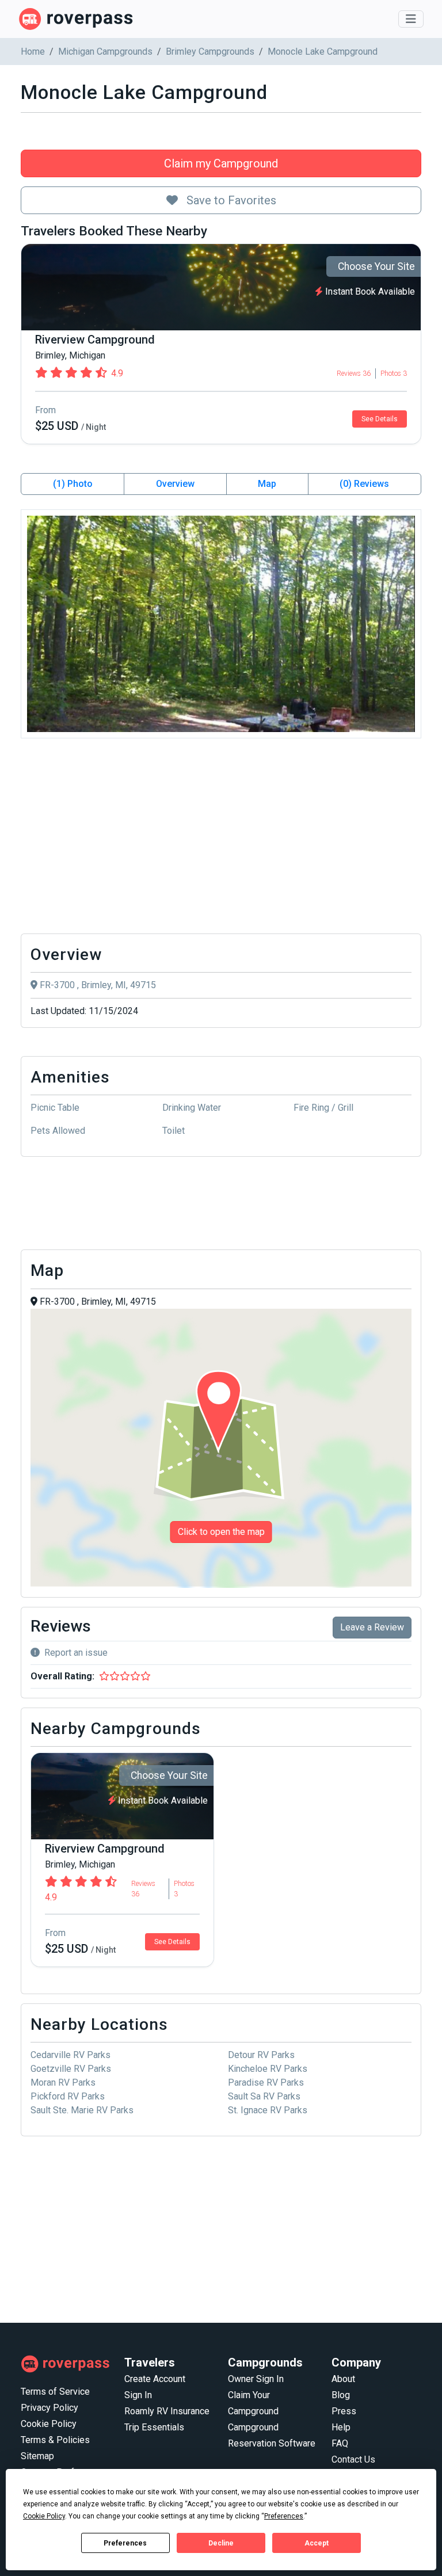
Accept (317, 2543)
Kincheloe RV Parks (268, 2069)
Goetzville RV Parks (71, 2069)
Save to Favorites (230, 200)
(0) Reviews (364, 484)
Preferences (125, 2543)
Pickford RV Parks (68, 2096)
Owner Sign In (256, 2379)
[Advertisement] (221, 839)
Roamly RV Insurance (167, 2411)
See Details (380, 419)
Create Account (155, 2379)
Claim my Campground (221, 163)
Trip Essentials (154, 2427)
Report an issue (76, 1653)
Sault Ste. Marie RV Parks (82, 2110)
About (343, 2379)
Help (341, 2427)
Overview (175, 484)
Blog (341, 2395)
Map (267, 484)
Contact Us (353, 2459)
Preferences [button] (284, 2516)
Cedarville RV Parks (71, 2055)
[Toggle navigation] (411, 19)
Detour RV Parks (261, 2055)
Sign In (138, 2395)
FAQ (340, 2443)
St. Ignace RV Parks (268, 2110)
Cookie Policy (49, 2424)
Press (344, 2411)
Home (33, 52)
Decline (221, 2543)
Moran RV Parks (63, 2082)
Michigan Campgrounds (105, 52)
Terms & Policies (55, 2440)
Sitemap (37, 2456)
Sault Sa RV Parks (264, 2096)
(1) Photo (73, 484)
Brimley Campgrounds (210, 52)
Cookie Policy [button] (44, 2516)
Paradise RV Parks (266, 2082)
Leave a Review (372, 1627)
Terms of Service (55, 2392)
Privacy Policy (49, 2408)
